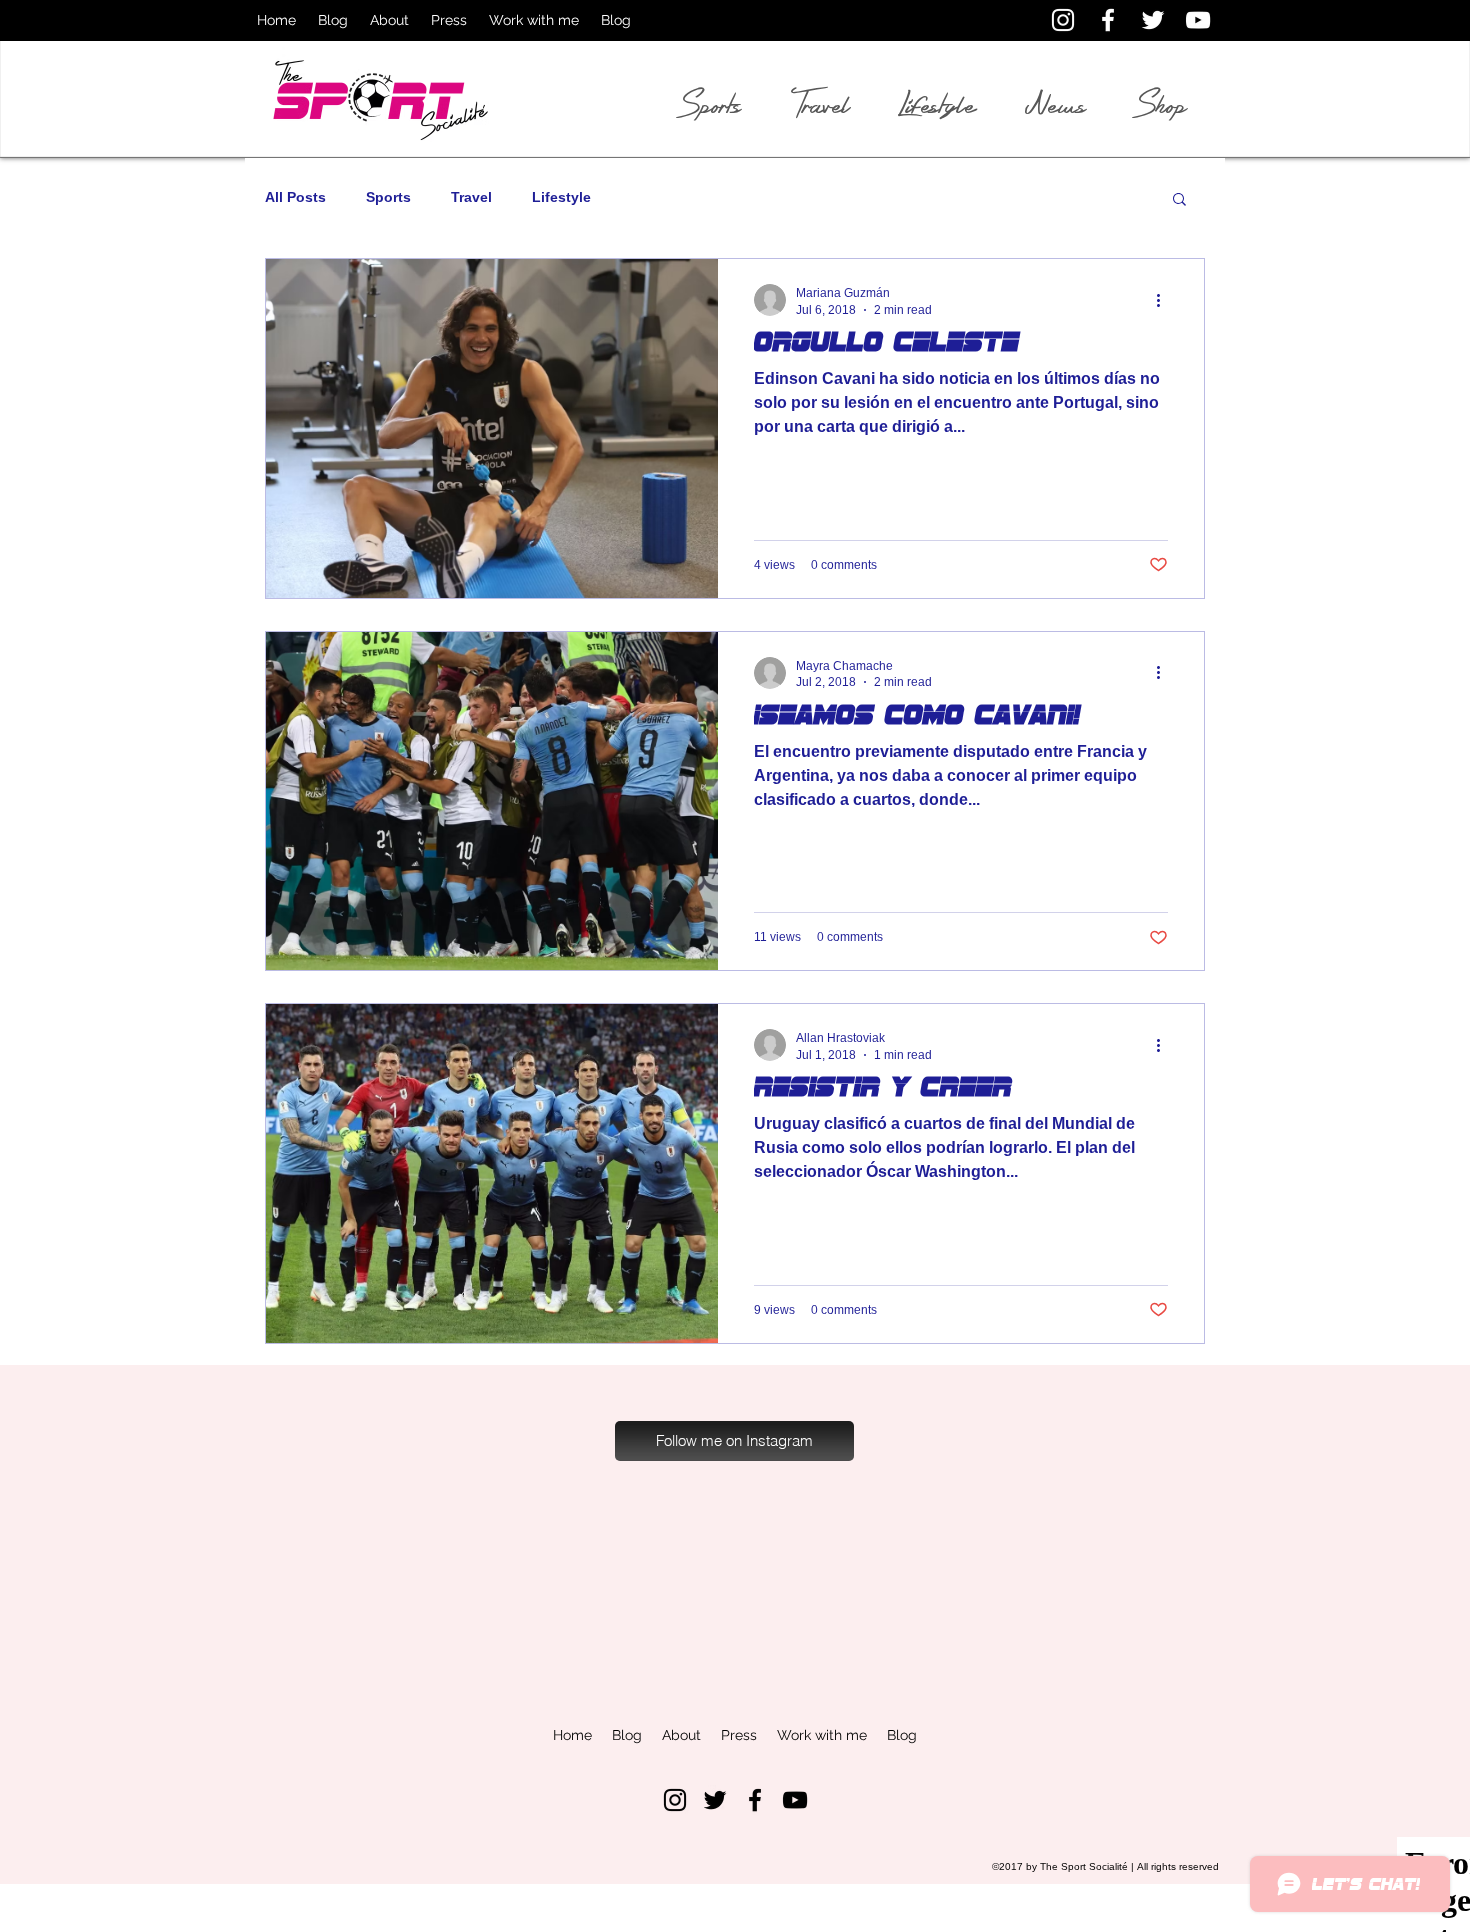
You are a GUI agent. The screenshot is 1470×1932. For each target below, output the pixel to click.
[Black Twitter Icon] (715, 1800)
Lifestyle (561, 197)
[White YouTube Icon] (1198, 20)
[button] (1179, 200)
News (1055, 105)
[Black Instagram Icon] (675, 1800)
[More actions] (1165, 300)
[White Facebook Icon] (1108, 20)
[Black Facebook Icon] (755, 1800)
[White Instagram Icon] (1063, 20)
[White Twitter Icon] (1153, 20)
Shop (1161, 105)
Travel (471, 197)
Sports (388, 197)
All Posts (295, 197)
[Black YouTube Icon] (795, 1800)
